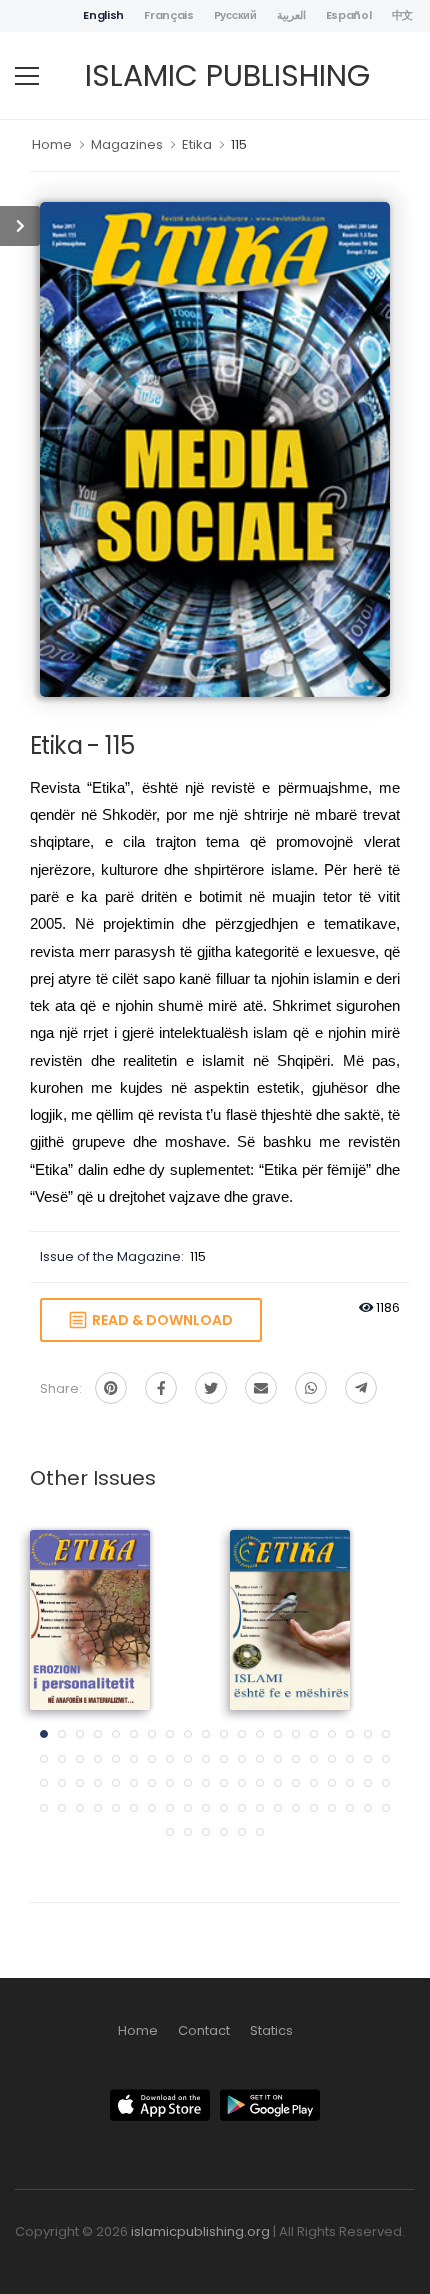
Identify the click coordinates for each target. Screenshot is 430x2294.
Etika (197, 144)
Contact (204, 2030)
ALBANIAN (90, 1603)
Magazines (127, 144)
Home (52, 144)
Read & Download (159, 1320)
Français (169, 15)
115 (239, 144)
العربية (291, 15)
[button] (44, 1734)
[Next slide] (365, 1689)
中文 (402, 15)
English (103, 15)
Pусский (235, 15)
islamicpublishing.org (200, 2231)
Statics (271, 2030)
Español (349, 15)
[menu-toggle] (27, 76)
